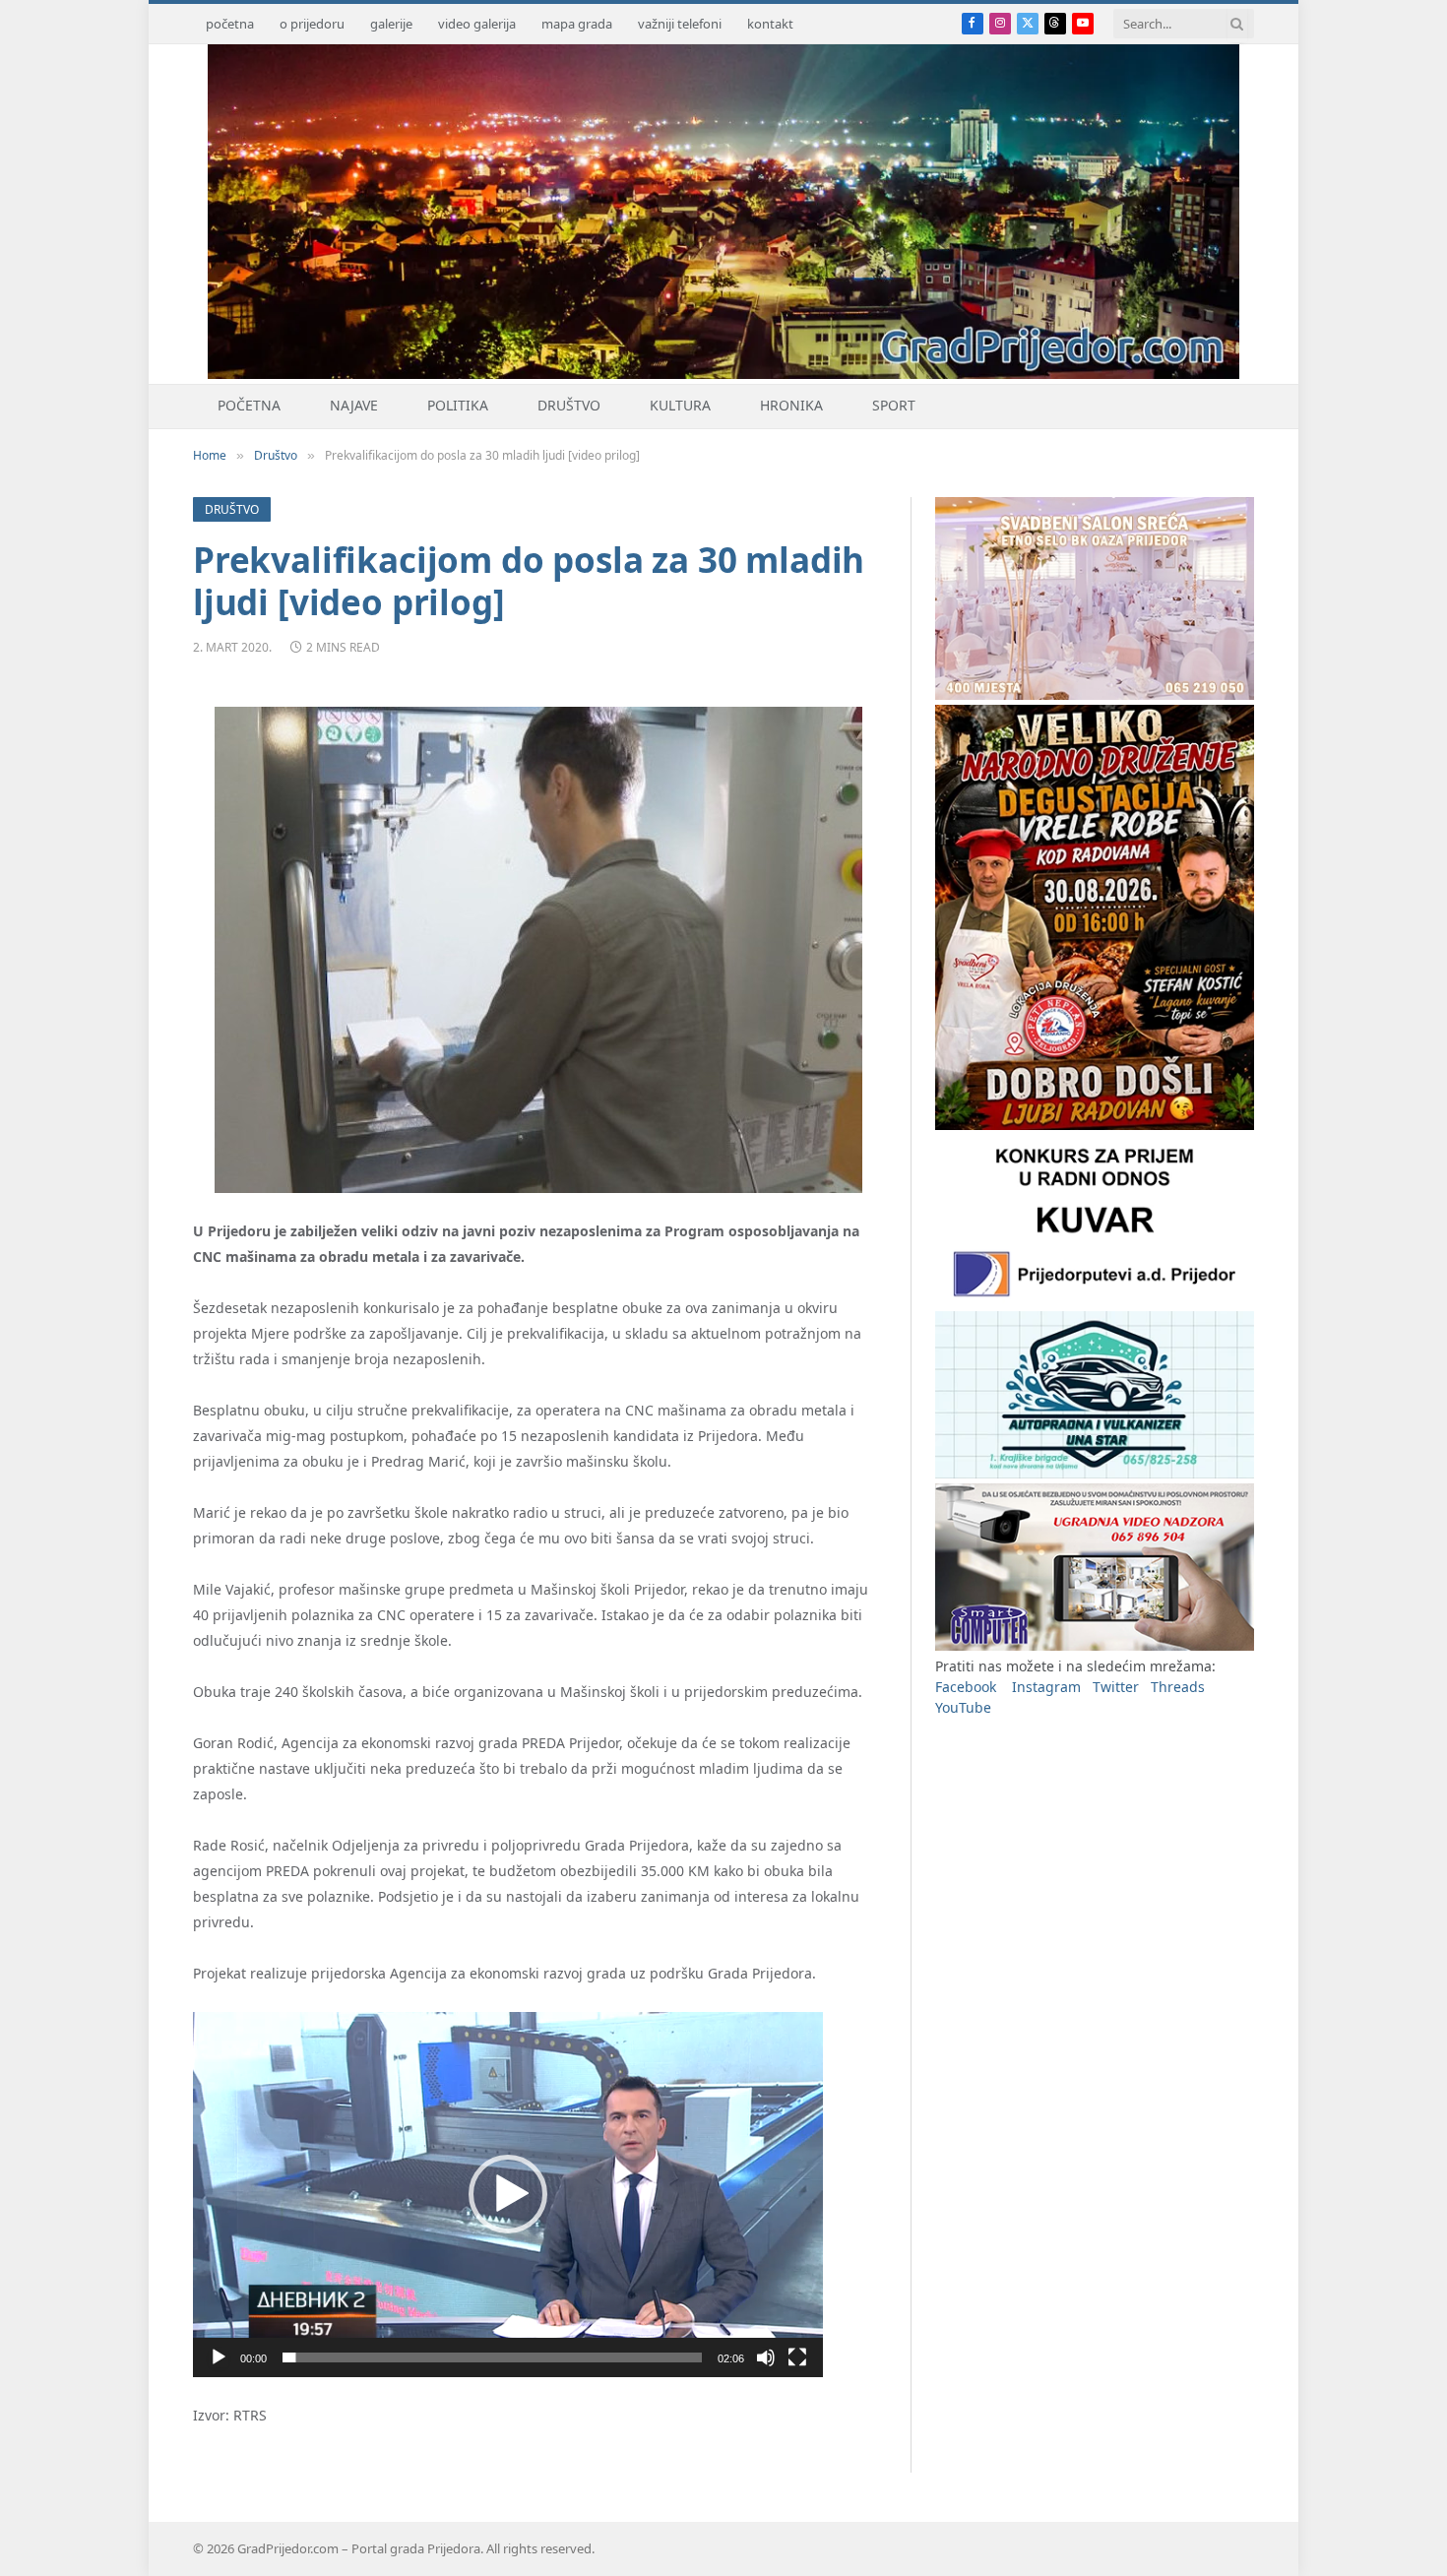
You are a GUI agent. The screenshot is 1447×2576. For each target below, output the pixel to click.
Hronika (791, 405)
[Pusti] (219, 2357)
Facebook (966, 1687)
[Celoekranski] (797, 2357)
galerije (391, 24)
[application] (508, 2195)
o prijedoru (312, 24)
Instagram (1046, 1687)
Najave (354, 405)
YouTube (963, 1707)
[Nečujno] (766, 2357)
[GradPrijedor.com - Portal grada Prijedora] (723, 374)
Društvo (569, 405)
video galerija (477, 24)
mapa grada (577, 24)
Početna (249, 405)
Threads (1178, 1687)
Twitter (1116, 1687)
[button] (508, 2194)
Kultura (680, 405)
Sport (894, 405)
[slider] (492, 2357)
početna (230, 24)
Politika (458, 405)
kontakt (770, 24)
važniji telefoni (680, 24)
